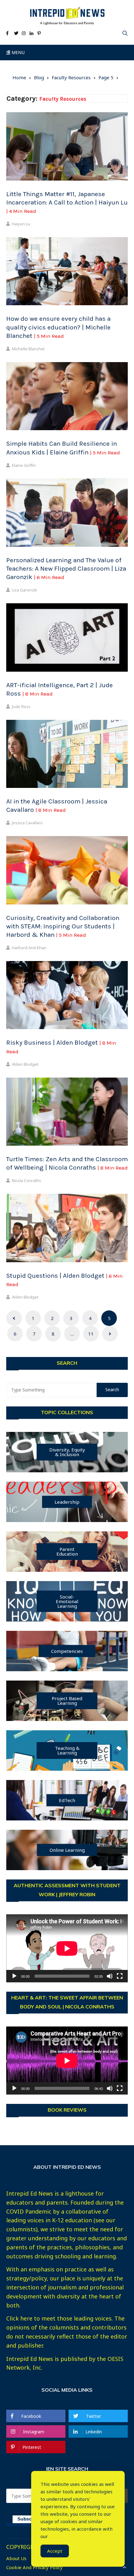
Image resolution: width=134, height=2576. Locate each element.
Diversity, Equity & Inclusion (67, 1452)
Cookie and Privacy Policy (34, 2567)
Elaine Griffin (24, 465)
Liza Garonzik (24, 590)
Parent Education (67, 1551)
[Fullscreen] (120, 1976)
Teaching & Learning (67, 1750)
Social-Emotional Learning (67, 1601)
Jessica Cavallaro (27, 823)
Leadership (67, 1502)
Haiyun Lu (21, 224)
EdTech (67, 1800)
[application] (67, 1948)
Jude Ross (21, 706)
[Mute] (110, 1976)
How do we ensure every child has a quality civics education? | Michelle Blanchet (58, 327)
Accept (55, 2551)
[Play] (14, 1976)
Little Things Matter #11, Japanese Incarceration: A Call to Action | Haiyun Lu (67, 202)
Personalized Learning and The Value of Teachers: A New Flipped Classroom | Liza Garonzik (66, 569)
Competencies (67, 1651)
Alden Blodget (25, 1064)
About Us (16, 2558)
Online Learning (67, 1850)
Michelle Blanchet (28, 349)
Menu (17, 52)
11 (91, 1334)
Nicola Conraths (26, 1180)
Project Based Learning (67, 1701)
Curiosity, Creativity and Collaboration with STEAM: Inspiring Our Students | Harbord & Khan (63, 926)
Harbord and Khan (29, 948)
